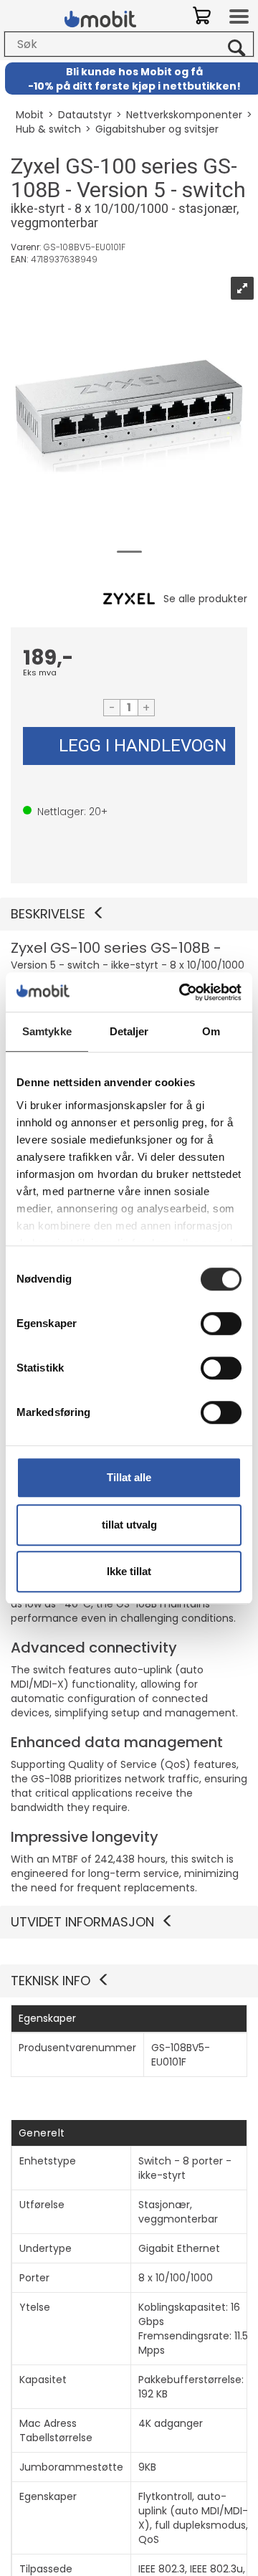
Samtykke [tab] (47, 1031)
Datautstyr (85, 115)
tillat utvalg (129, 1525)
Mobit (30, 115)
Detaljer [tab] (129, 1031)
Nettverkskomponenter (184, 115)
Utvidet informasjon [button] (82, 1922)
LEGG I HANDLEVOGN (143, 746)
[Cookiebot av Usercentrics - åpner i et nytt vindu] (182, 992)
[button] (129, 914)
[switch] (221, 1323)
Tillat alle (129, 1477)
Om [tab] (211, 1031)
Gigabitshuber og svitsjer (157, 129)
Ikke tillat (129, 1571)
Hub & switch (48, 129)
